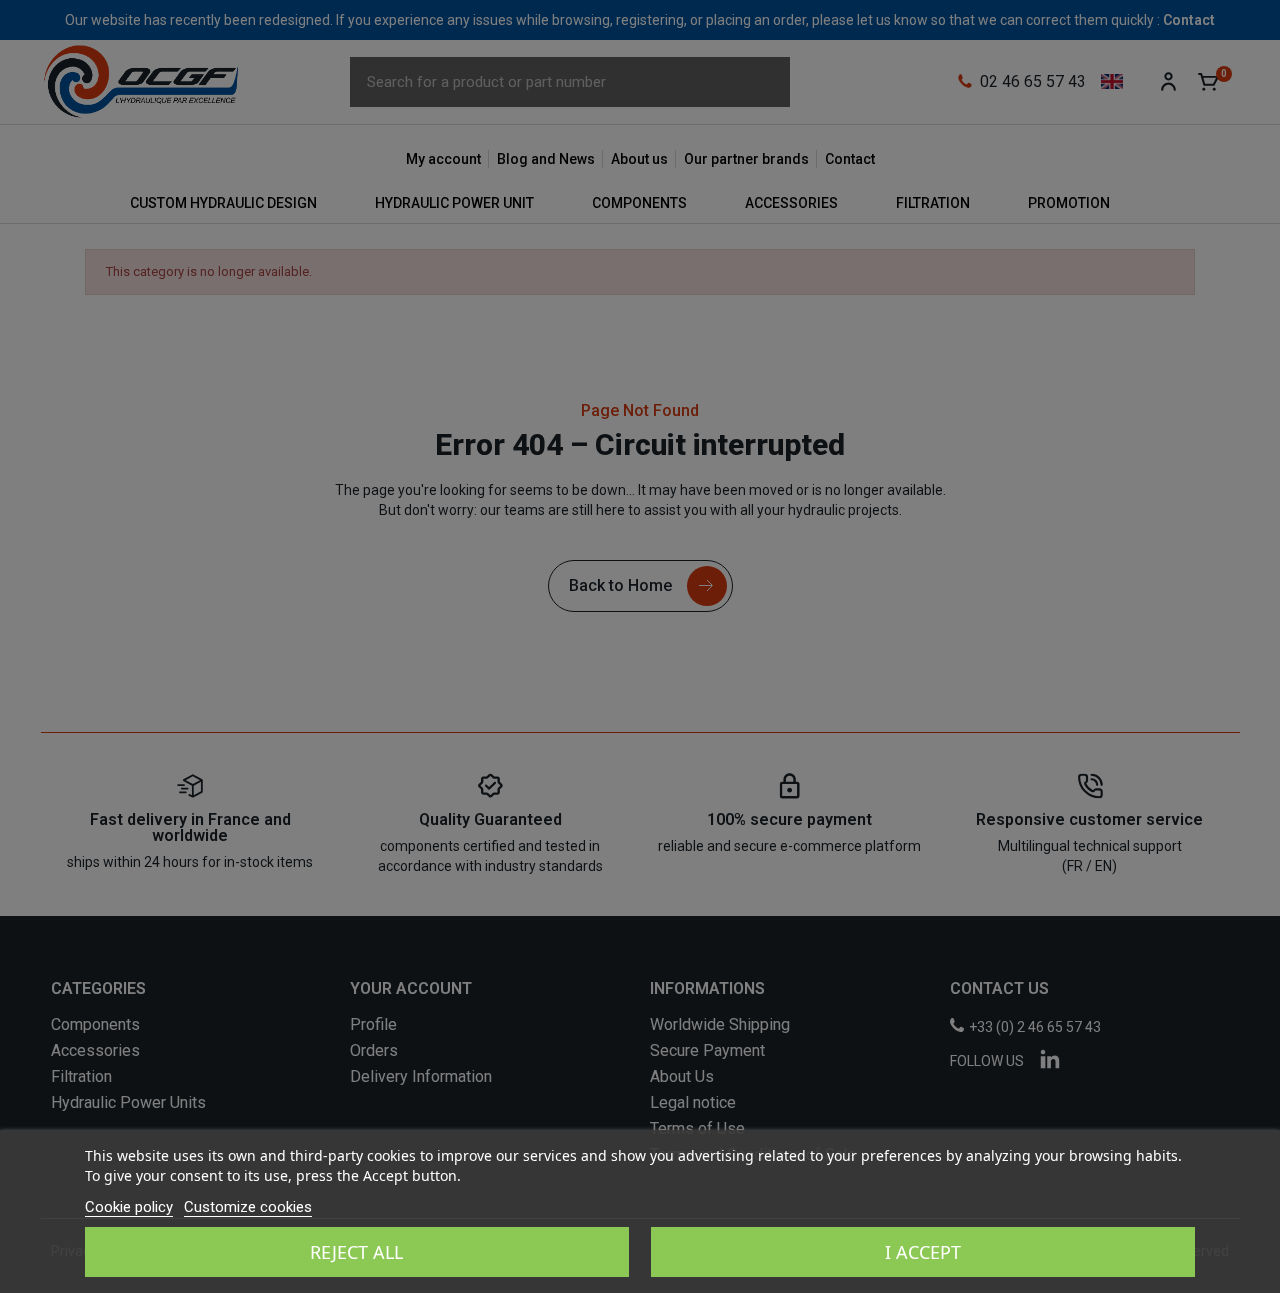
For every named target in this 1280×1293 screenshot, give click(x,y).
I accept (923, 1252)
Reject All (356, 1252)
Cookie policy (129, 1207)
